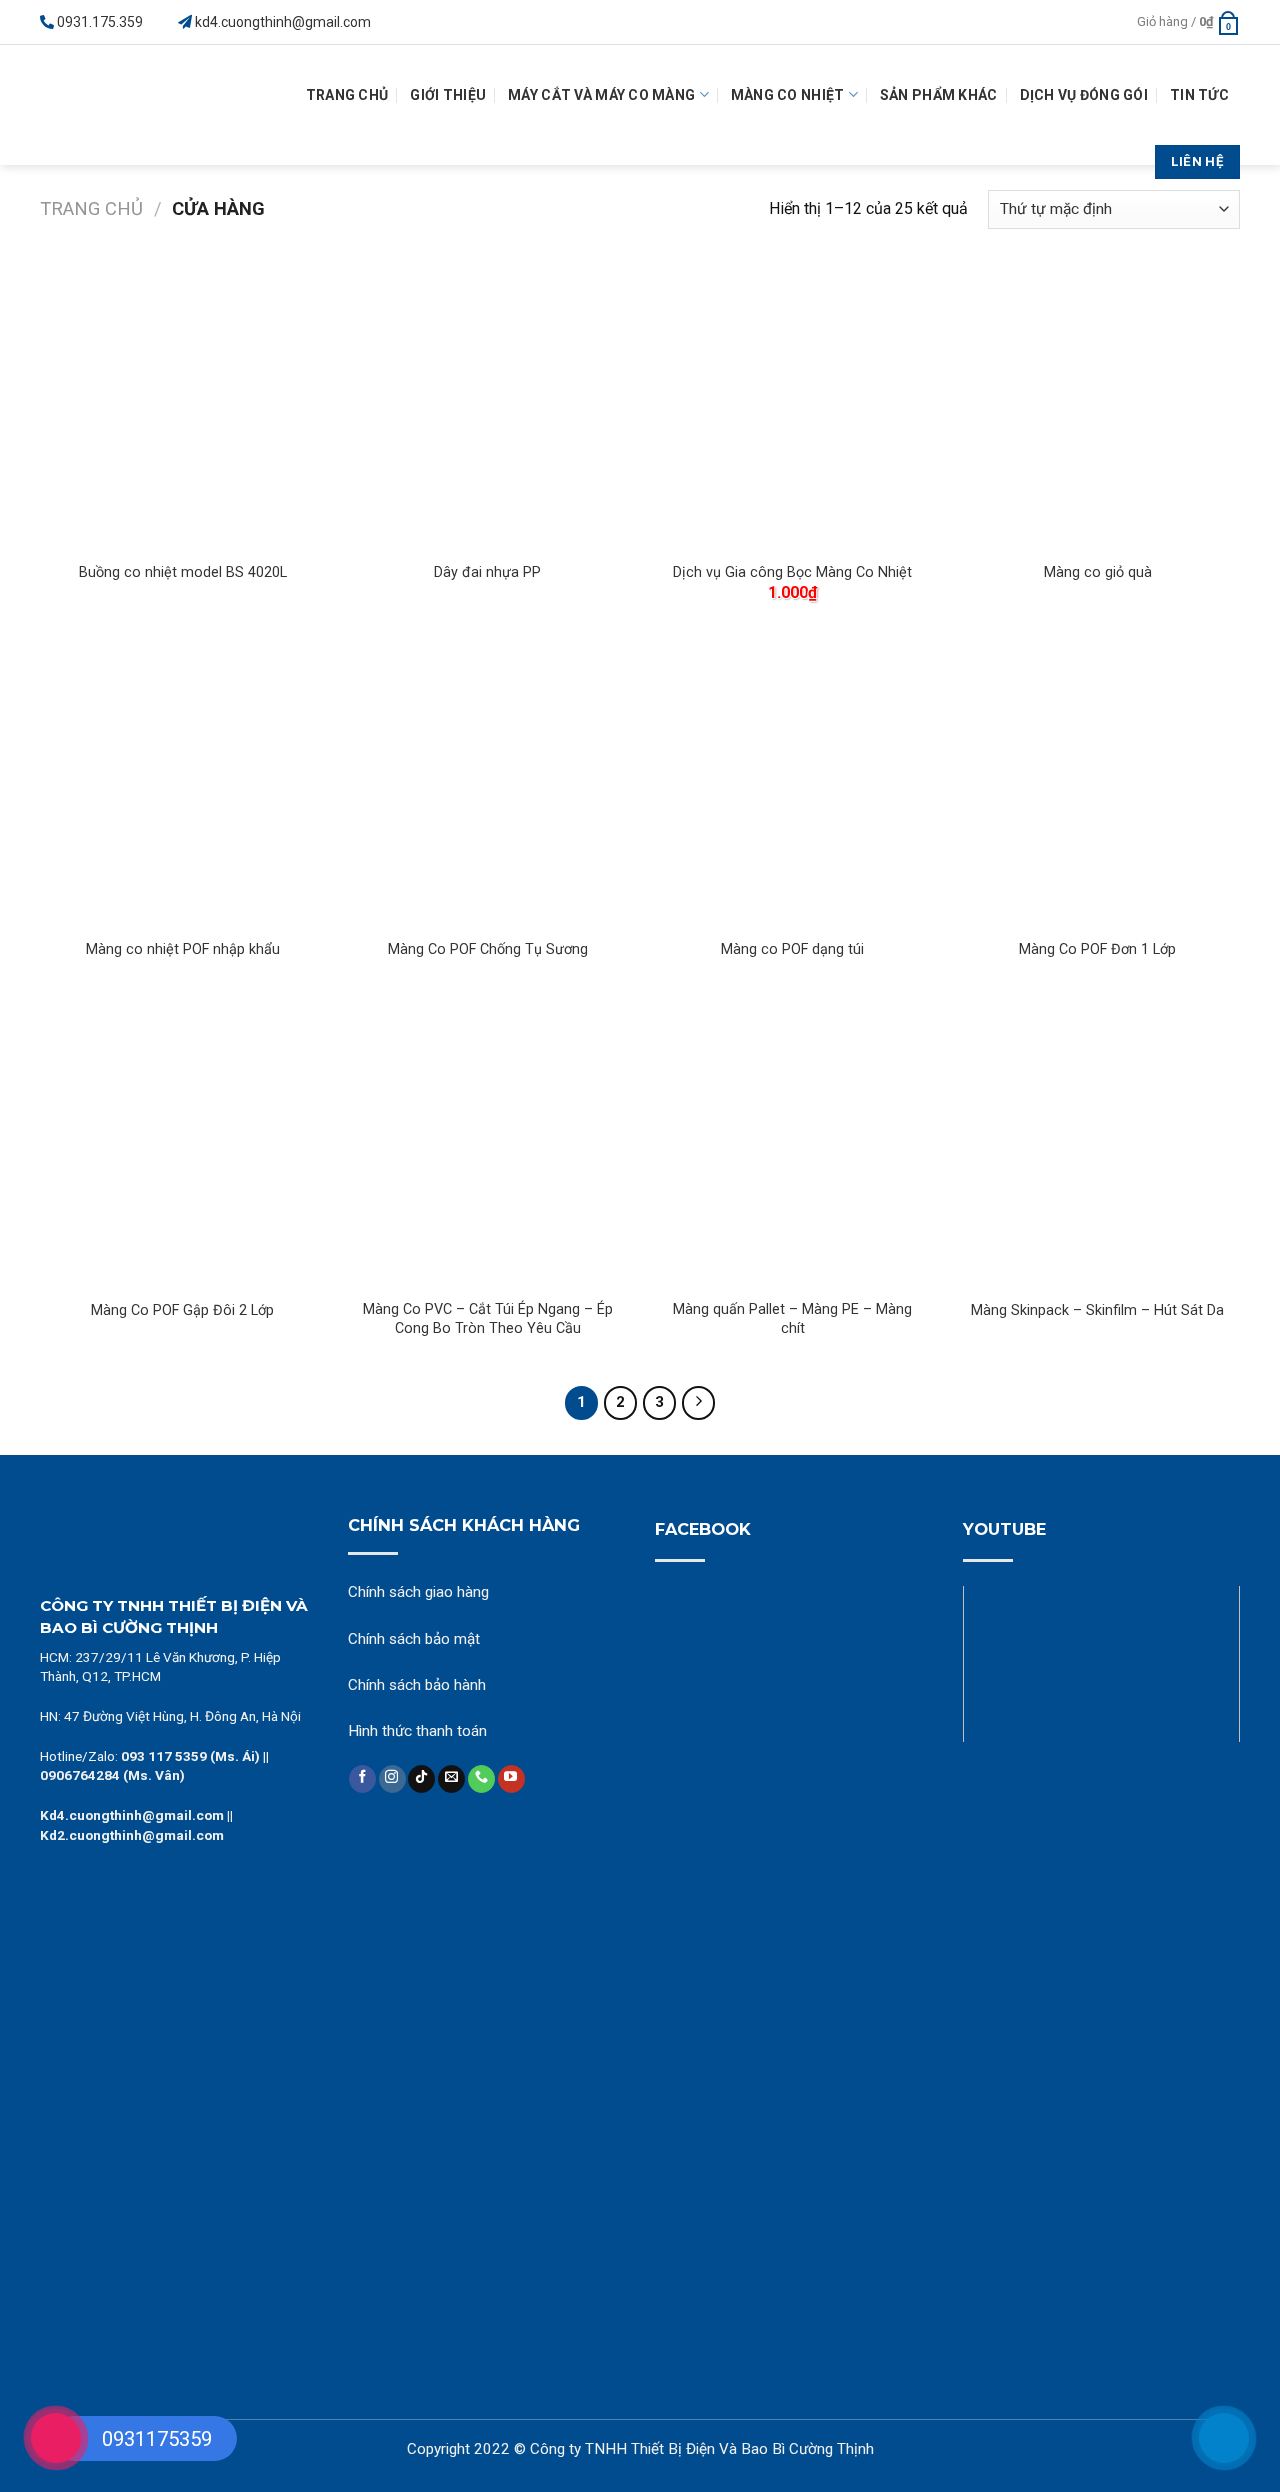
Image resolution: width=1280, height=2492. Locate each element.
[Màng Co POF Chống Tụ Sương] (487, 783)
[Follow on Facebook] (362, 1779)
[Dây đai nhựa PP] (487, 406)
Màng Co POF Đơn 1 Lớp (1097, 949)
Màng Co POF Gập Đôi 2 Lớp (182, 1310)
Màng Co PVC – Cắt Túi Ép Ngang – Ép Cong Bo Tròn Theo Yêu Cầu (488, 1319)
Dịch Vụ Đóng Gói (1084, 95)
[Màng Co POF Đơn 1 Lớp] (1097, 783)
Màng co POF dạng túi (792, 949)
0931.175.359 (100, 22)
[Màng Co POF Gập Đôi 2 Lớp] (182, 1144)
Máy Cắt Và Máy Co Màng (601, 95)
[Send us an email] (451, 1779)
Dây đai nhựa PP (487, 572)
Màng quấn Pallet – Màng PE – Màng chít (792, 1319)
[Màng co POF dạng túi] (792, 783)
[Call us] (481, 1779)
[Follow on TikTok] (421, 1779)
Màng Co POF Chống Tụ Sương (488, 949)
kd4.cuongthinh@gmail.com (283, 22)
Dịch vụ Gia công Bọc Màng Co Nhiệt (792, 572)
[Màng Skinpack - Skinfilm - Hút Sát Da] (1097, 1144)
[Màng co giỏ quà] (1097, 406)
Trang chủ (91, 208)
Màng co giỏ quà (1098, 572)
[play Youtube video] (1102, 1664)
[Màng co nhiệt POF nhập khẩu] (182, 783)
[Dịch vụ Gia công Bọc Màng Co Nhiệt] (792, 406)
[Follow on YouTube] (511, 1779)
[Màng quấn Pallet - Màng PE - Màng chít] (792, 1144)
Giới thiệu (448, 95)
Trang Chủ (347, 95)
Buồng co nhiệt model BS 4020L (183, 572)
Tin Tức (1199, 95)
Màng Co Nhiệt (788, 95)
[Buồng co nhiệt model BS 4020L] (182, 406)
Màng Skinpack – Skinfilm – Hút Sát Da (1097, 1310)
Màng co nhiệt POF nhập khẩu (183, 949)
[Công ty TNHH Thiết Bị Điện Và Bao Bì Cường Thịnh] (114, 105)
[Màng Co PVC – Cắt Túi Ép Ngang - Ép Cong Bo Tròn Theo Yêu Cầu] (487, 1144)
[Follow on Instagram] (392, 1779)
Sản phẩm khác (939, 95)
